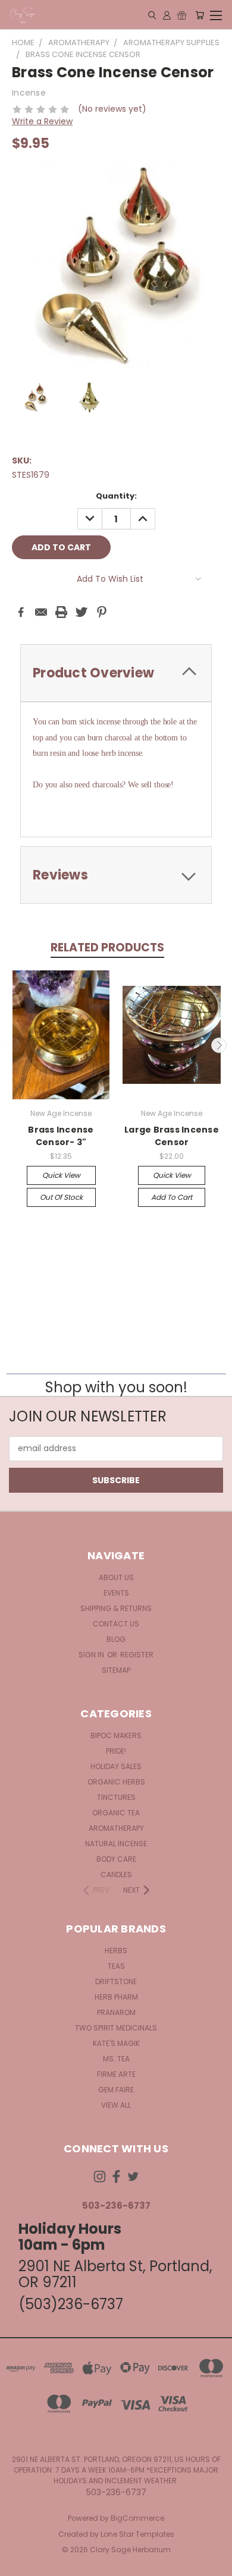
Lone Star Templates (137, 2534)
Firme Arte (116, 2074)
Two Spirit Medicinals (116, 2028)
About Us (116, 1577)
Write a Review (42, 121)
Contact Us (116, 1624)
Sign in (92, 1655)
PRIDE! (116, 1751)
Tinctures (116, 1797)
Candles (116, 1875)
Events (116, 1593)
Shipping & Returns (116, 1608)
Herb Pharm (116, 1997)
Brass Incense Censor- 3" (61, 1136)
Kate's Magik (116, 2043)
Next (219, 1045)
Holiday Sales (116, 1766)
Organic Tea (116, 1813)
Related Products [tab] (107, 948)
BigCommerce (137, 2518)
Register (137, 1655)
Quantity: (116, 496)
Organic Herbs (116, 1782)
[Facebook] (21, 612)
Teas (116, 1966)
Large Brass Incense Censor (172, 1136)
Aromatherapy (116, 1828)
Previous (14, 1045)
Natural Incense (116, 1844)
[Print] (61, 612)
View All (116, 2105)
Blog (116, 1639)
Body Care (116, 1859)
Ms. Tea (116, 2059)
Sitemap (116, 1670)
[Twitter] (81, 612)
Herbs (116, 1951)
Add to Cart (172, 1197)
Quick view (61, 1175)
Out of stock (61, 1197)
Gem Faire (116, 2090)
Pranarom (116, 2012)
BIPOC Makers (116, 1735)
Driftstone (116, 1981)
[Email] (41, 612)
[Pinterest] (102, 612)
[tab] (116, 673)
